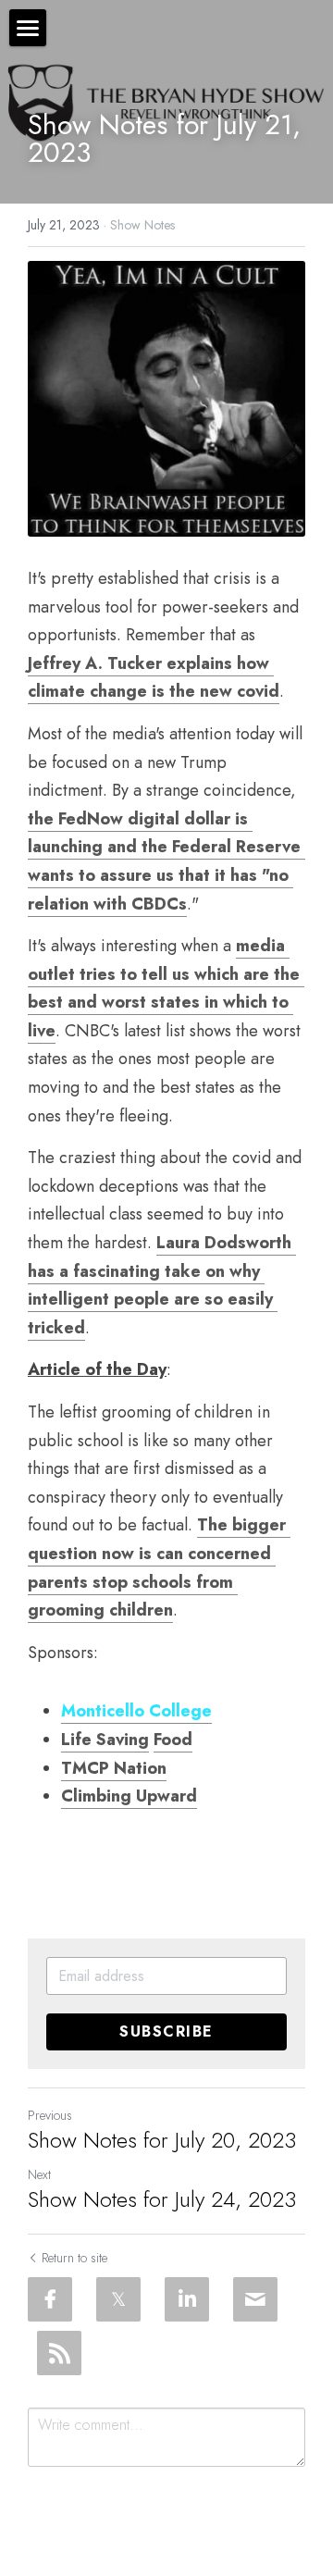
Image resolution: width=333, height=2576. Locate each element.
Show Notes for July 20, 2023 (162, 2140)
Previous (50, 2115)
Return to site (74, 2258)
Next (39, 2174)
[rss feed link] (59, 2353)
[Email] (255, 2299)
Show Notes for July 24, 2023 (162, 2199)
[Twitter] (118, 2299)
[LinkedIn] (187, 2299)
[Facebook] (50, 2299)
